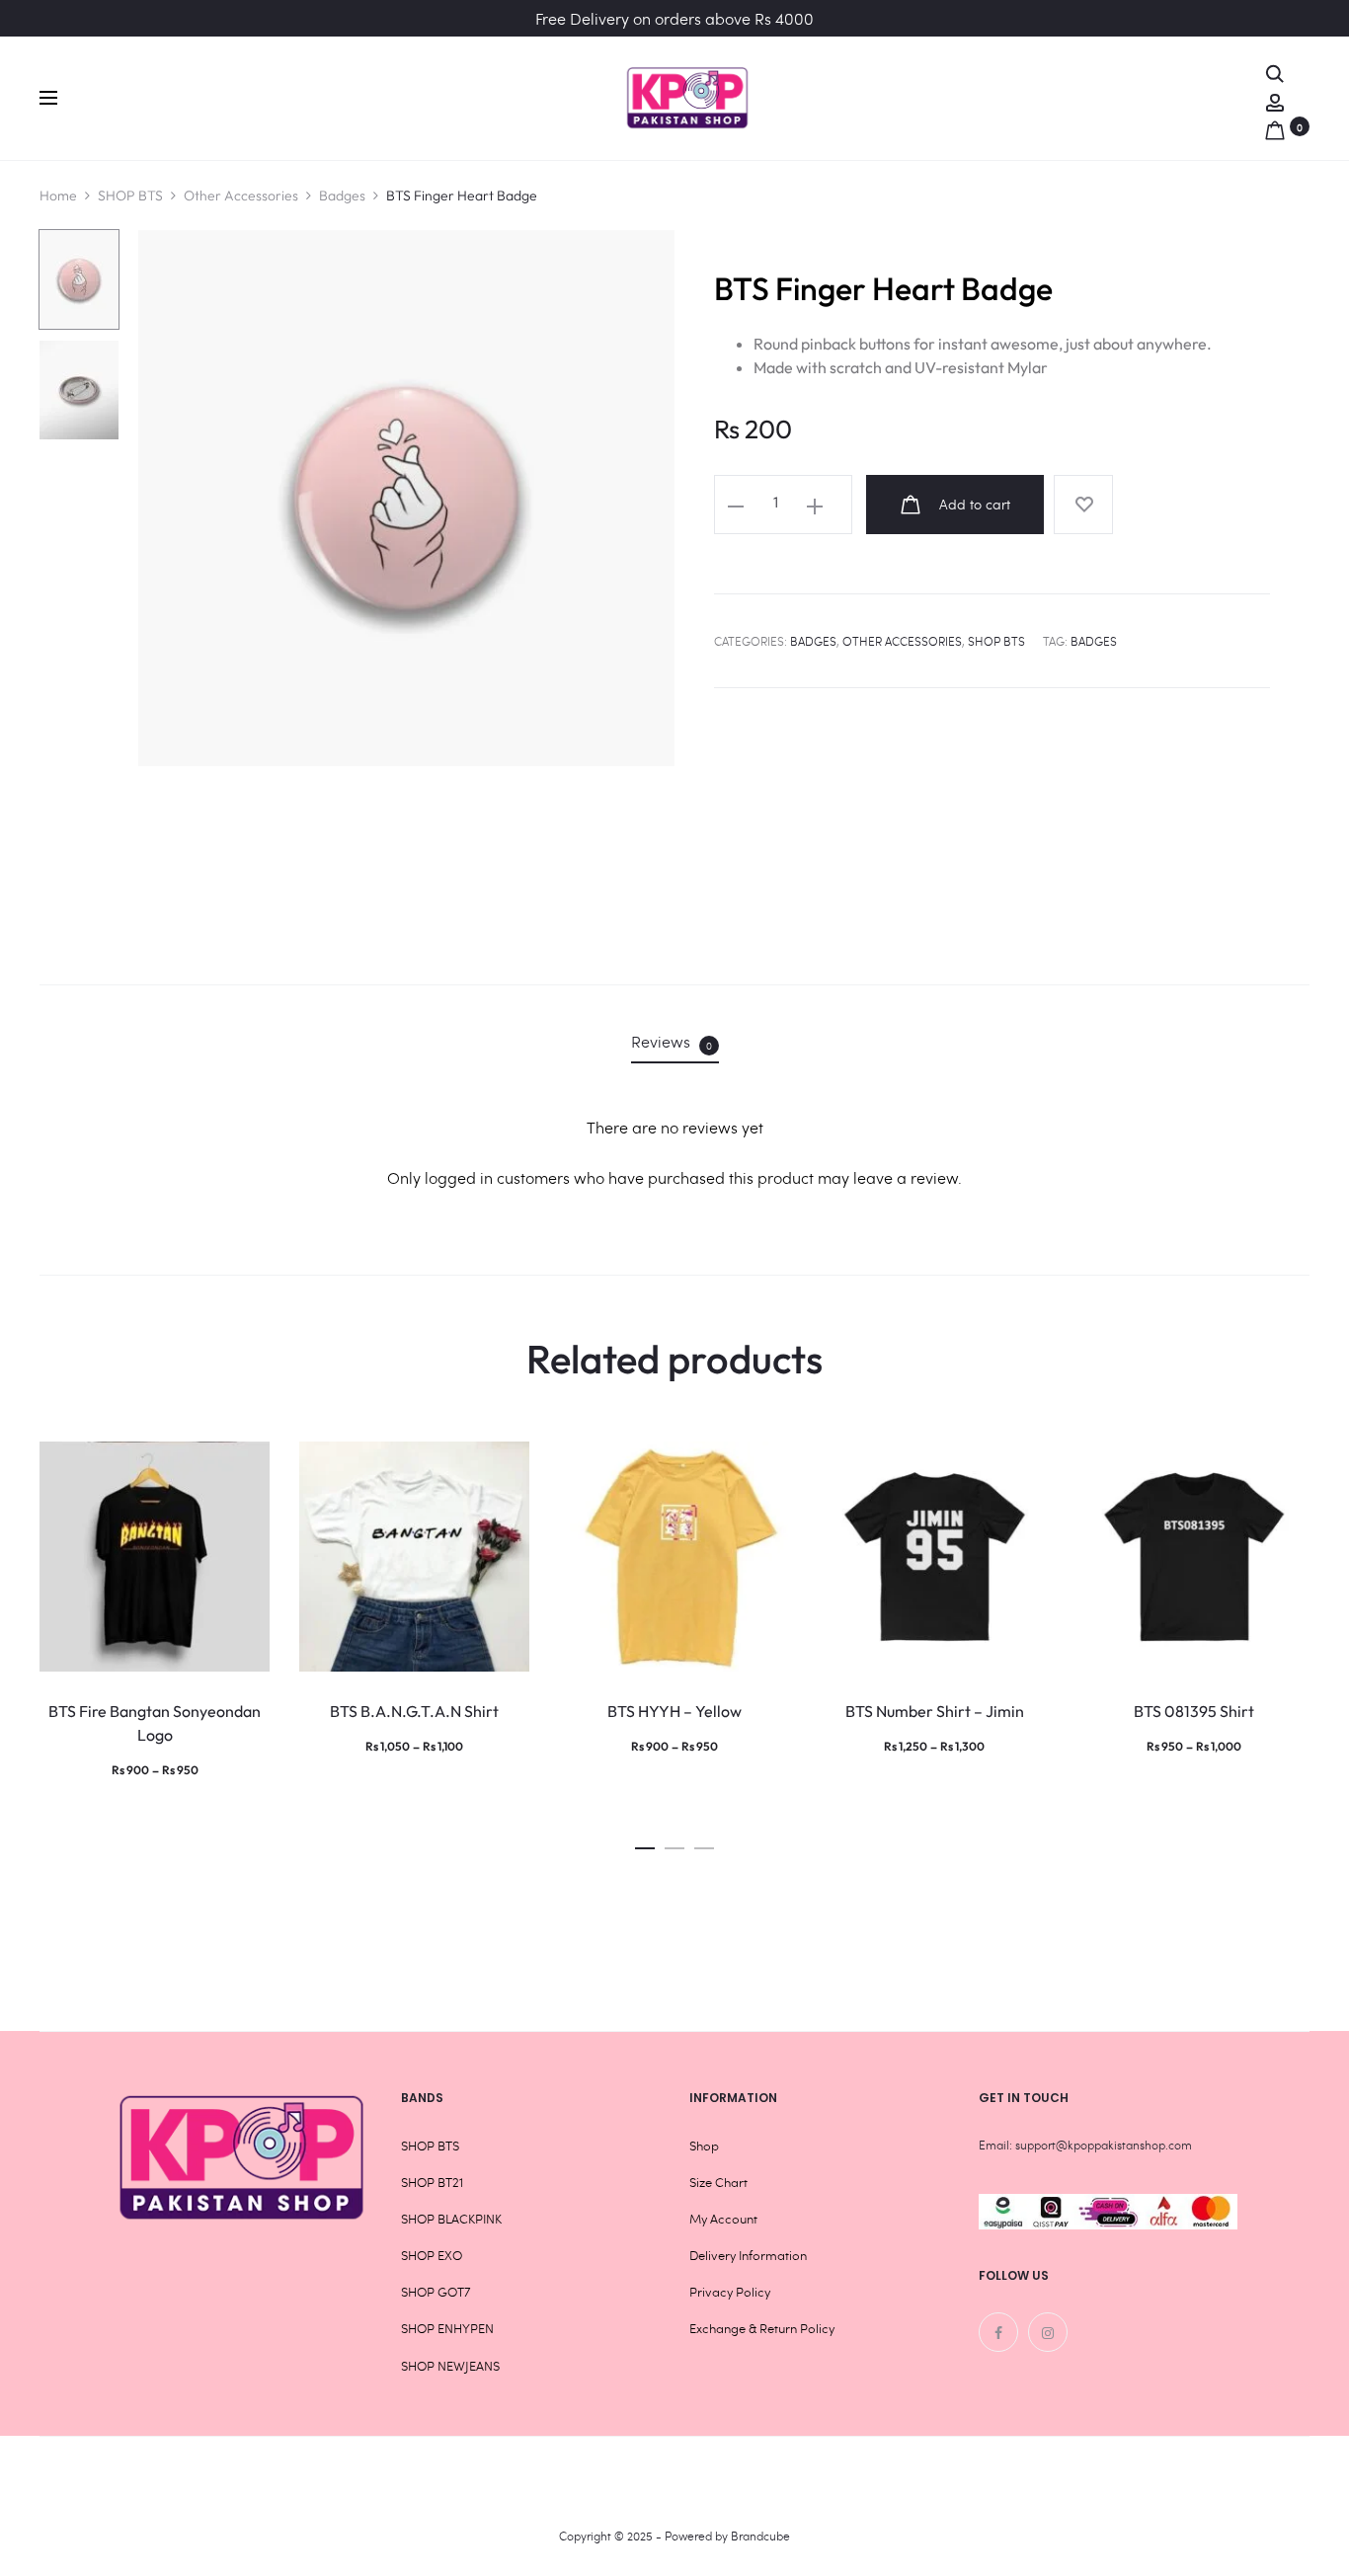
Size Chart (718, 2182)
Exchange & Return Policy (762, 2328)
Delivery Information (748, 2255)
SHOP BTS (130, 195)
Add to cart (973, 504)
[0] (1275, 126)
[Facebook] (998, 2332)
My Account (723, 2219)
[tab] (675, 1042)
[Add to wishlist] (1083, 505)
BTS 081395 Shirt (1194, 1711)
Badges (342, 195)
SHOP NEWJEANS (450, 2366)
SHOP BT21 (432, 2182)
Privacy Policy (730, 2292)
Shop (704, 2146)
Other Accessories (241, 195)
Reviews (672, 1042)
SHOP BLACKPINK (451, 2219)
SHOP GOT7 (436, 2292)
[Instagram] (1048, 2332)
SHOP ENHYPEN (447, 2328)
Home (58, 195)
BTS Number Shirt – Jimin (935, 1711)
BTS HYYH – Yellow (674, 1711)
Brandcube (760, 2536)
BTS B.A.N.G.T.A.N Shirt (414, 1711)
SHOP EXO (432, 2255)
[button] (645, 1843)
